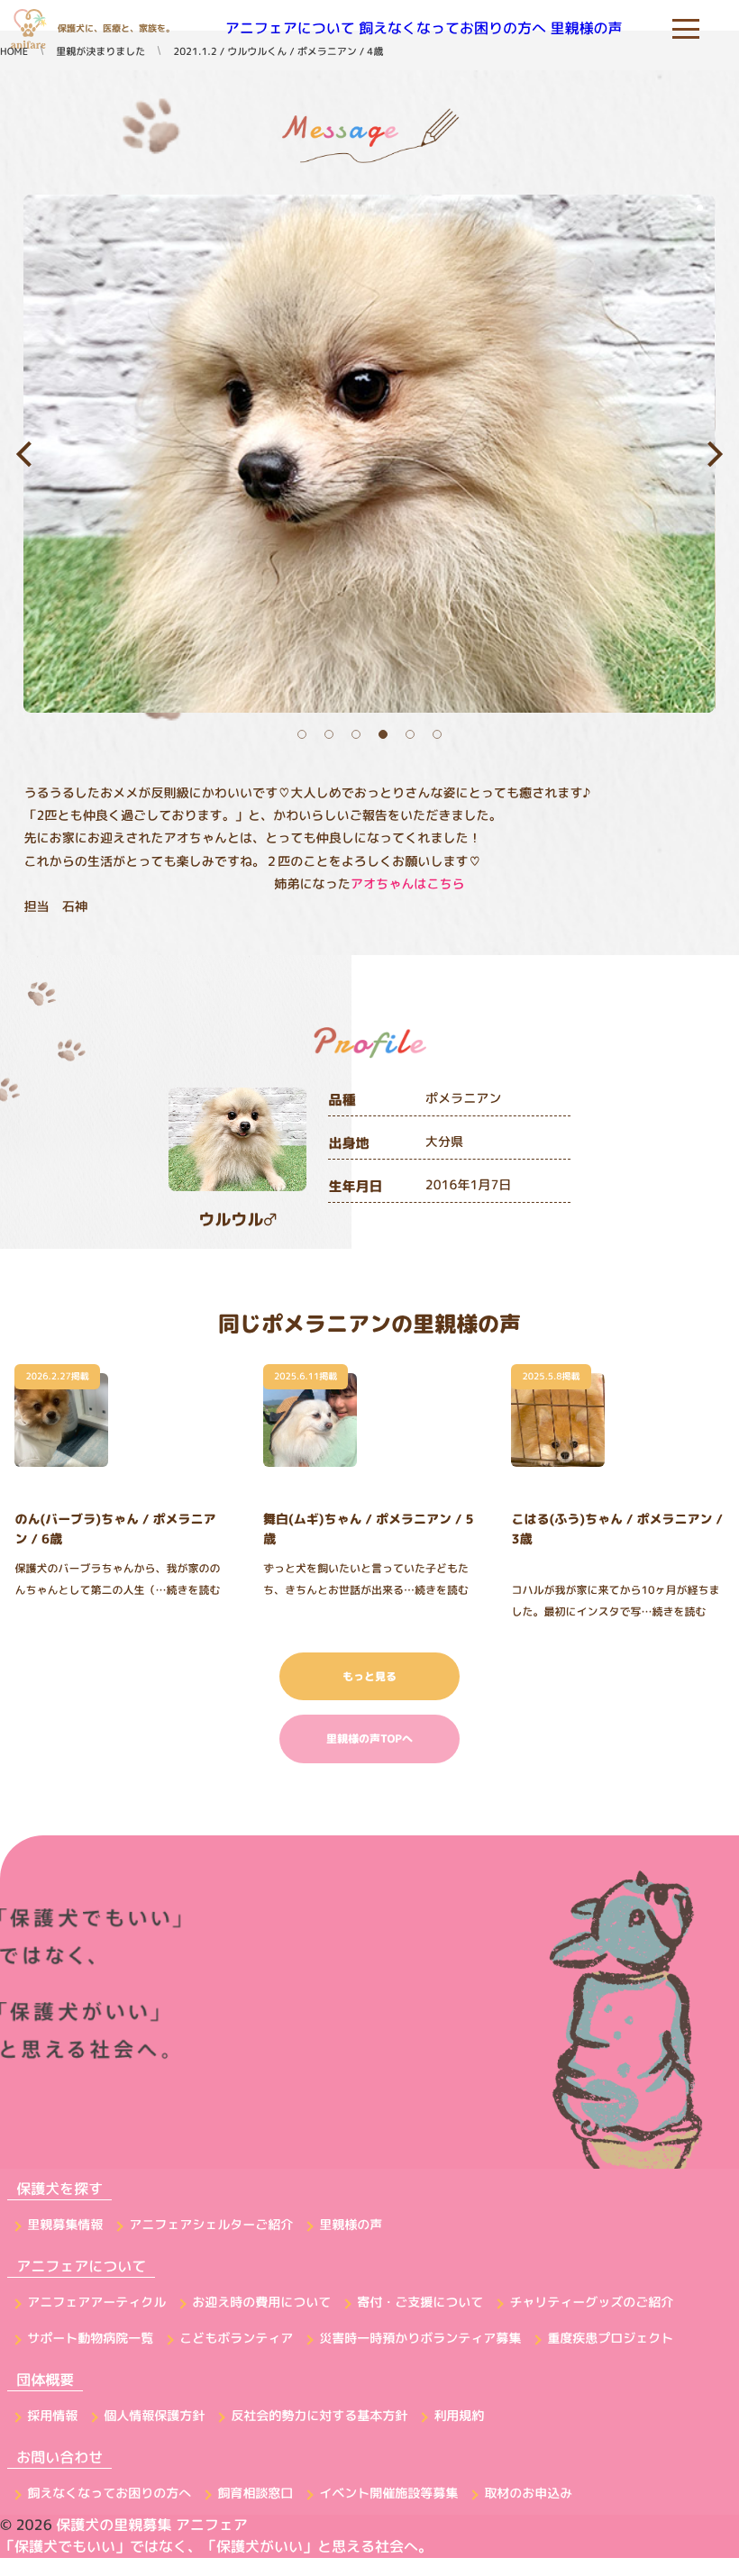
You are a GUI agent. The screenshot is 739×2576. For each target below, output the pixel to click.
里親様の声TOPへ (369, 1739)
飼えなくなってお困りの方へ (452, 29)
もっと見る (369, 1676)
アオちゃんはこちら (408, 884)
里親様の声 (587, 29)
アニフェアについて (290, 29)
